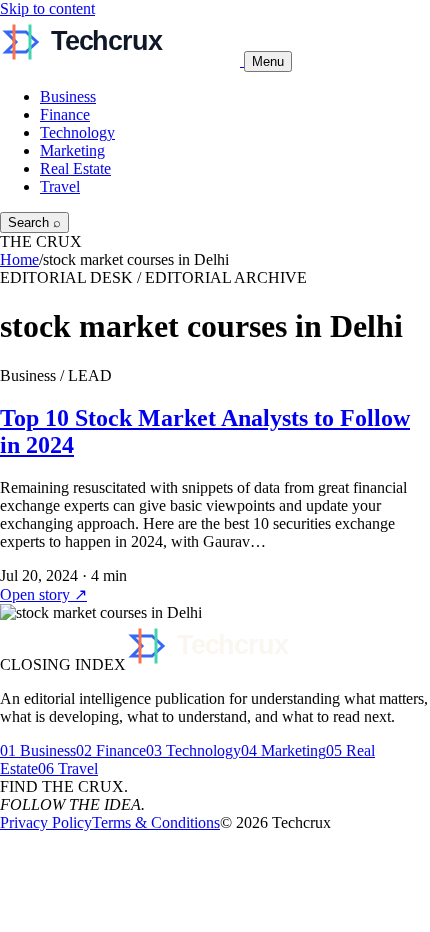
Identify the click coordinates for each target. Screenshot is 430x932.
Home (19, 259)
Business (68, 96)
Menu (268, 61)
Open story (43, 594)
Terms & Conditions (156, 822)
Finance (65, 114)
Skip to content (47, 8)
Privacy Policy (46, 822)
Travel (60, 186)
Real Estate (75, 168)
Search (34, 222)
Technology (77, 132)
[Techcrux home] (122, 60)
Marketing (72, 150)
